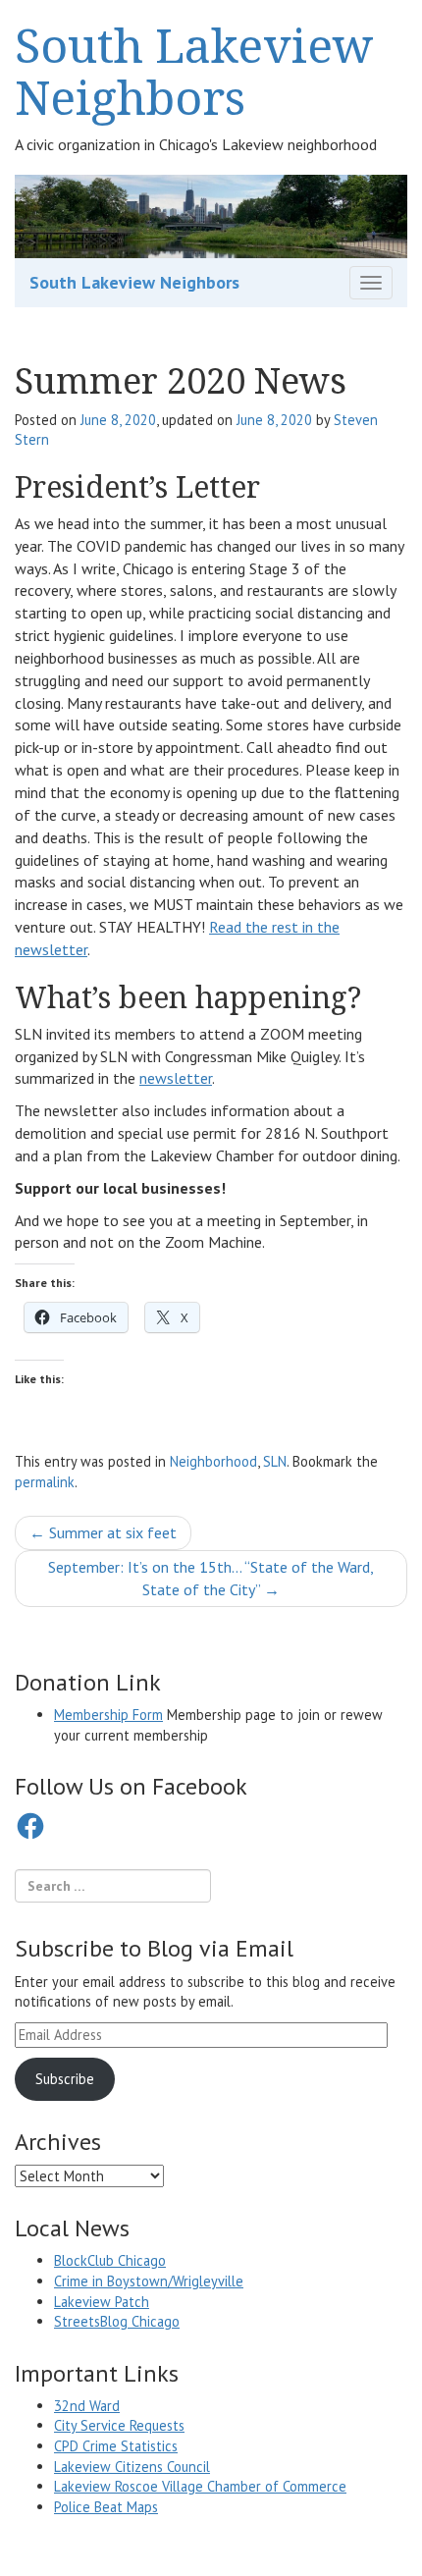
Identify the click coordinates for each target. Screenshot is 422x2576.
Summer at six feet (103, 1532)
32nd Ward (87, 2406)
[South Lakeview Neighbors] (211, 215)
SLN (275, 1461)
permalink (45, 1482)
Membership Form (108, 1715)
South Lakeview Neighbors (194, 71)
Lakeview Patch (102, 2302)
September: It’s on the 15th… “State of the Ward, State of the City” (211, 1578)
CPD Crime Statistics (116, 2446)
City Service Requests (119, 2425)
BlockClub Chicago (110, 2260)
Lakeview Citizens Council (132, 2467)
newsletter (176, 1078)
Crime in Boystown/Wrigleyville (149, 2281)
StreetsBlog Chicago (117, 2321)
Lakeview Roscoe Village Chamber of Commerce (200, 2486)
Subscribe (65, 2079)
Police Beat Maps (106, 2507)
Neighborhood (213, 1461)
